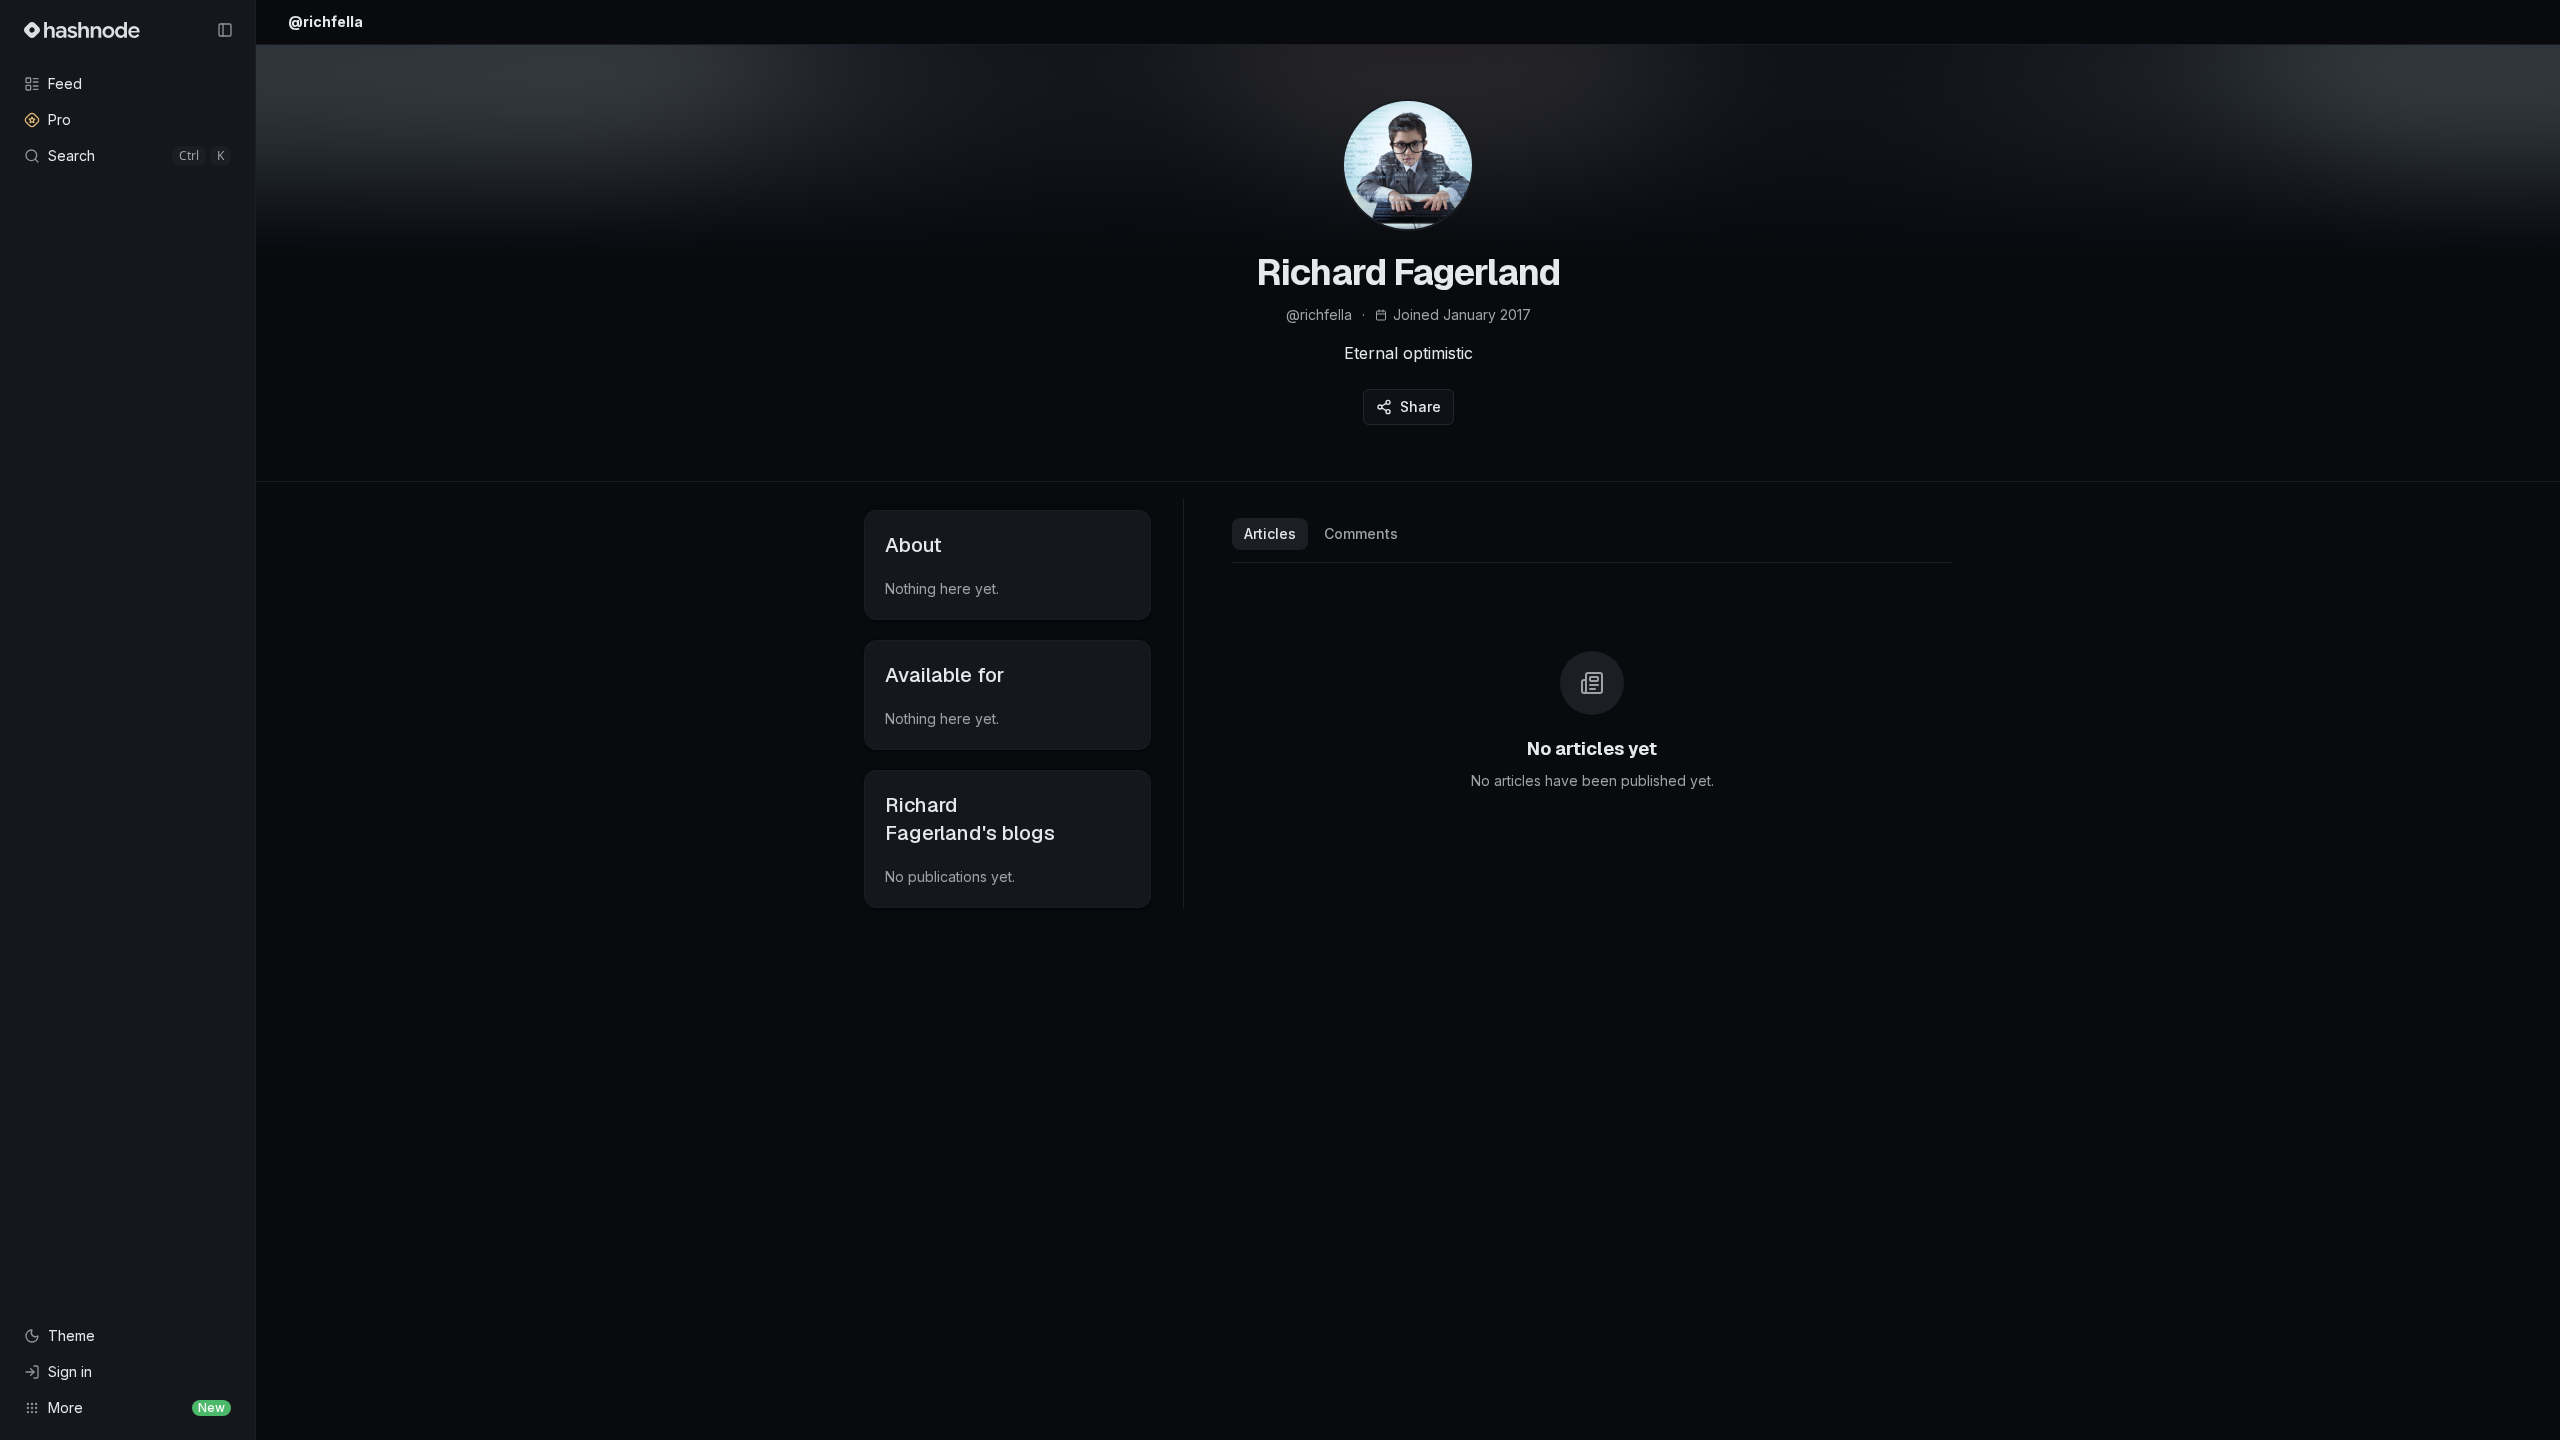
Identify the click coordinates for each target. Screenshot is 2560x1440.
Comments (1361, 533)
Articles (1270, 533)
